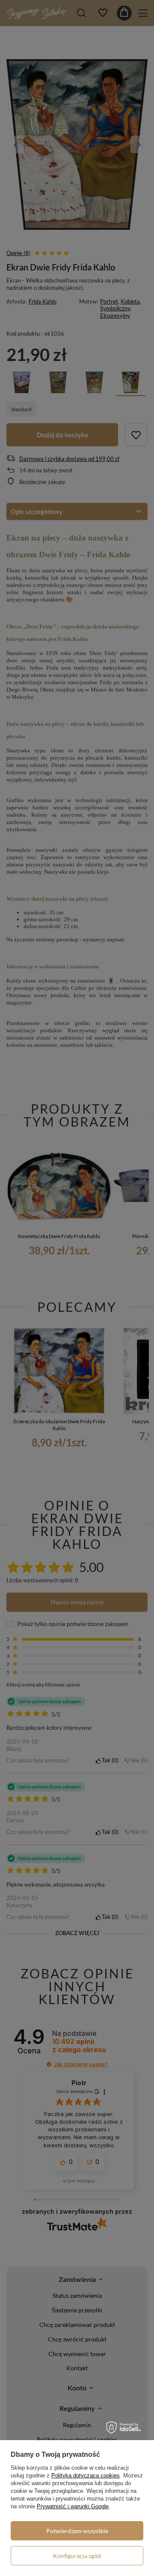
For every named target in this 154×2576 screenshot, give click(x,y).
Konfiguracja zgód (77, 2556)
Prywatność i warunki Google (73, 2506)
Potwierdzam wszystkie (77, 2531)
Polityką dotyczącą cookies (86, 2475)
